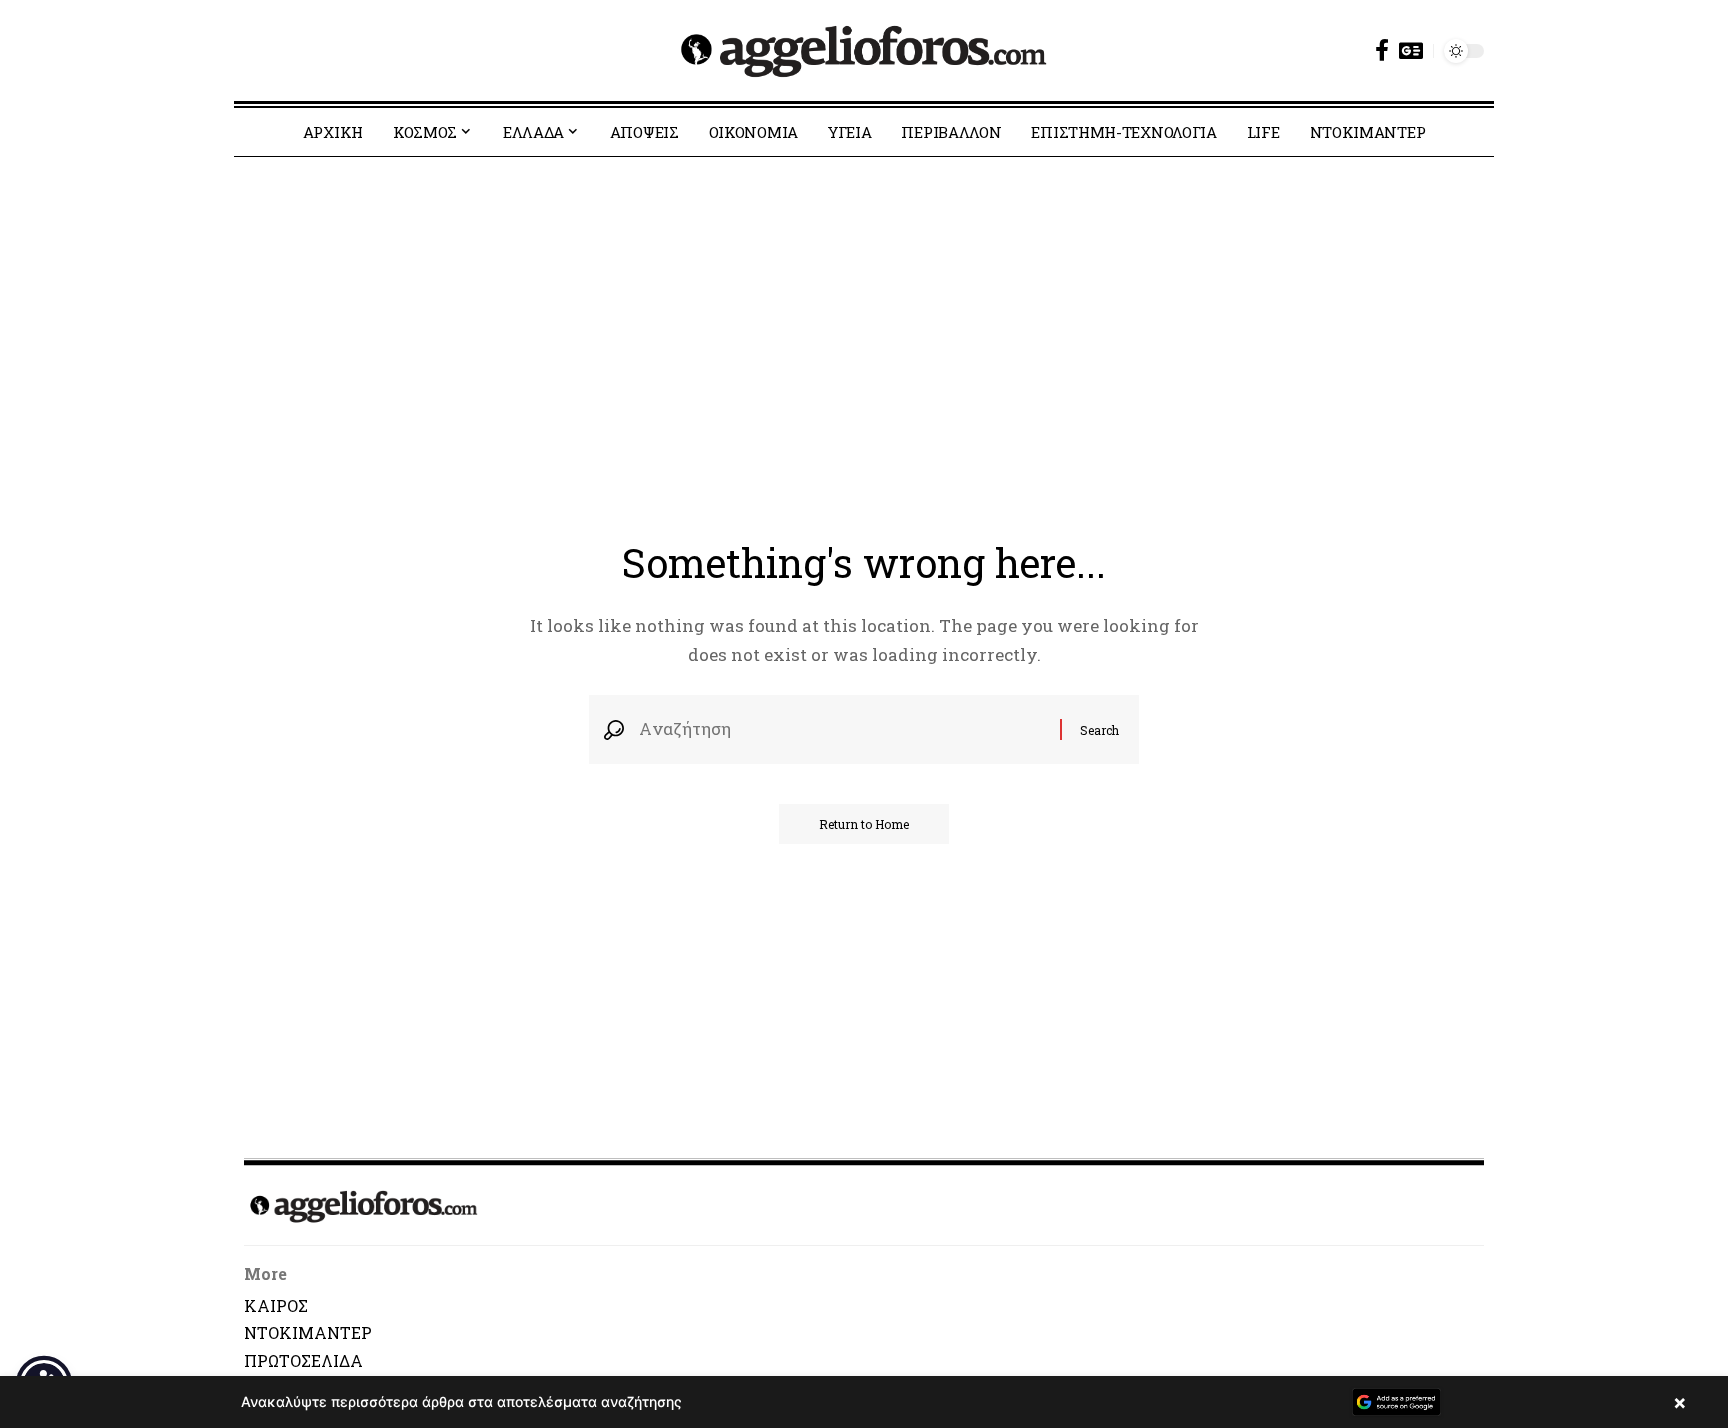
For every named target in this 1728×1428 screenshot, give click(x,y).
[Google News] (1411, 50)
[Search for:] (842, 729)
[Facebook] (1382, 50)
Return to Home (864, 824)
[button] (864, 1402)
